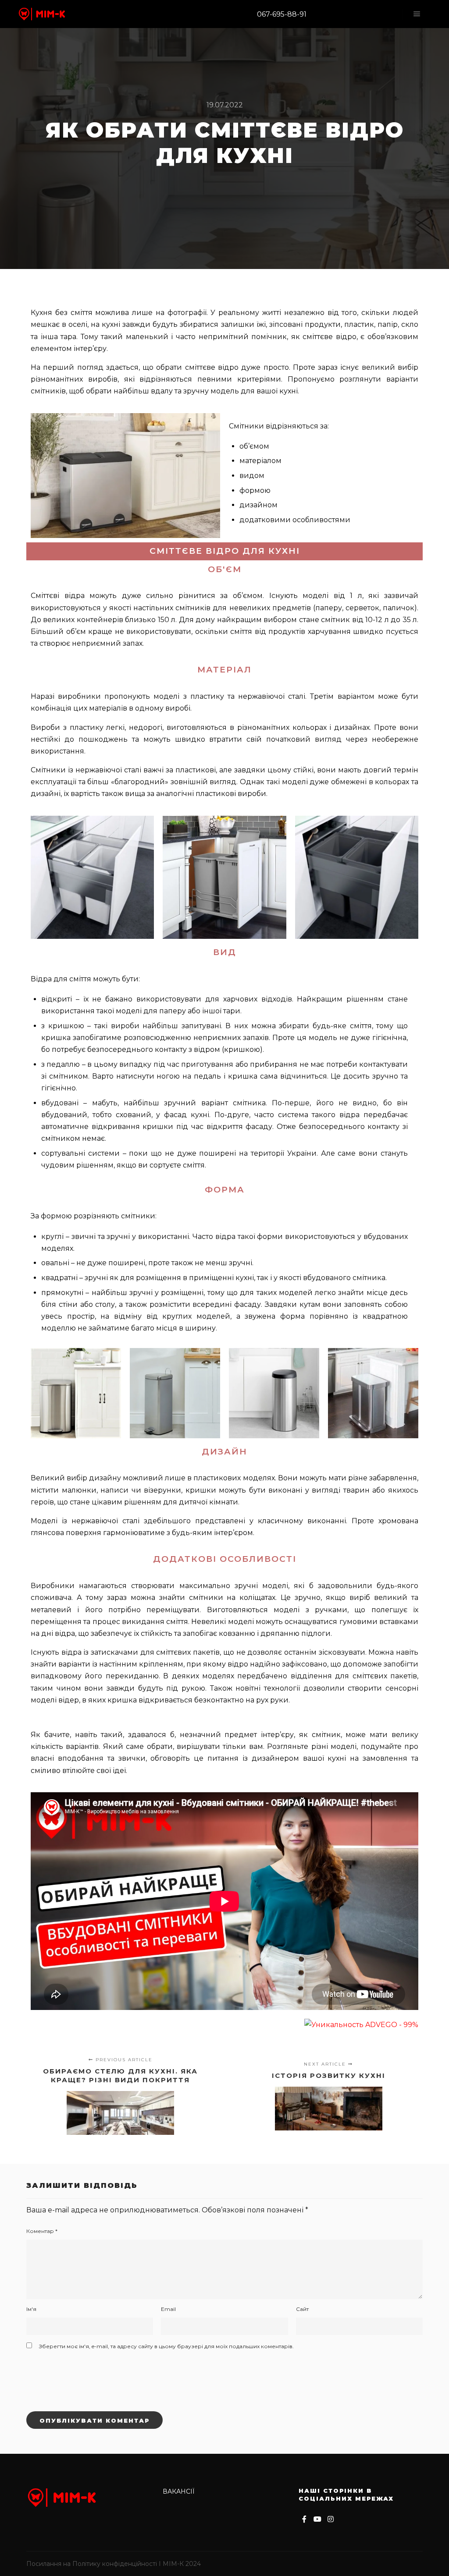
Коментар (42, 2231)
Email (168, 2309)
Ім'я (31, 2309)
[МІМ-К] (42, 14)
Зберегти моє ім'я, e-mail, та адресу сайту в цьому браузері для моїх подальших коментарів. (166, 2346)
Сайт (302, 2309)
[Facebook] (304, 2519)
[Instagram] (331, 2519)
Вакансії (179, 2491)
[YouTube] (317, 2519)
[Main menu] (417, 14)
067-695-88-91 (282, 14)
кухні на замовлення (367, 1758)
